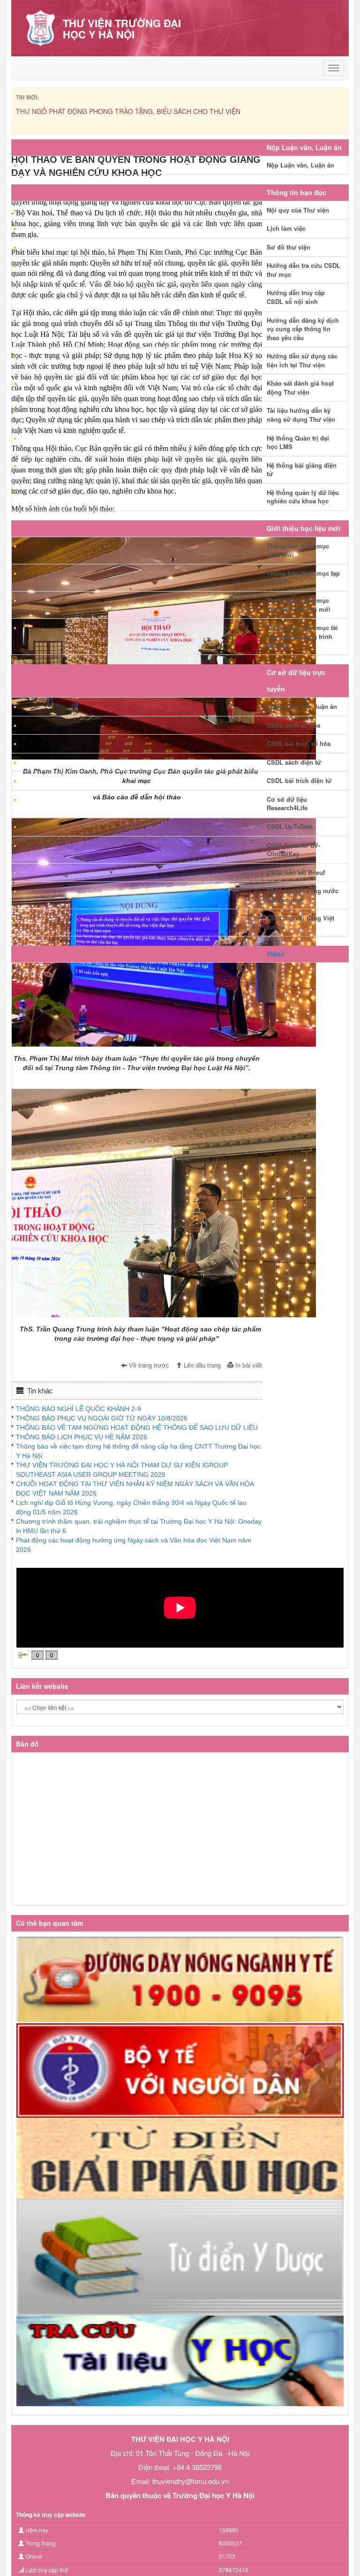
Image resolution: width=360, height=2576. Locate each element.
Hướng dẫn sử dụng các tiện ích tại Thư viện (302, 360)
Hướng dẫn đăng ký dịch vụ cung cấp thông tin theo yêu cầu (303, 329)
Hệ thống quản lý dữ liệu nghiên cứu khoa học (303, 497)
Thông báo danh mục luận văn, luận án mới (299, 605)
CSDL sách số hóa (293, 725)
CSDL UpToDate (290, 826)
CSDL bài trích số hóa (299, 743)
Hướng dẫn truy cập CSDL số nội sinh (296, 297)
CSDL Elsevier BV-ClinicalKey (293, 850)
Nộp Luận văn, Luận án (300, 165)
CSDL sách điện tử (294, 762)
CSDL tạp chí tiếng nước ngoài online (303, 895)
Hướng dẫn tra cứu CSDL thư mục (304, 270)
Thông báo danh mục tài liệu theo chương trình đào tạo (302, 636)
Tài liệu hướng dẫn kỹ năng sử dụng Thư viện (301, 415)
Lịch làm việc (286, 228)
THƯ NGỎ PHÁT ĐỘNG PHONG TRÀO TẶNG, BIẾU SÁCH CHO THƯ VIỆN (128, 111)
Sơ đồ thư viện (289, 247)
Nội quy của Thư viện (298, 210)
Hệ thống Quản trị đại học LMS (298, 442)
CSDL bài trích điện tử (299, 780)
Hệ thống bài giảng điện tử (302, 470)
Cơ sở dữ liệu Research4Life (287, 804)
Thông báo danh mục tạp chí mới (303, 578)
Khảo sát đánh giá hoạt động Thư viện (300, 388)
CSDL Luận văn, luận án (302, 706)
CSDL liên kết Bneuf (296, 872)
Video (276, 954)
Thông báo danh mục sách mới (298, 550)
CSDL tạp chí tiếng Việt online (300, 922)
